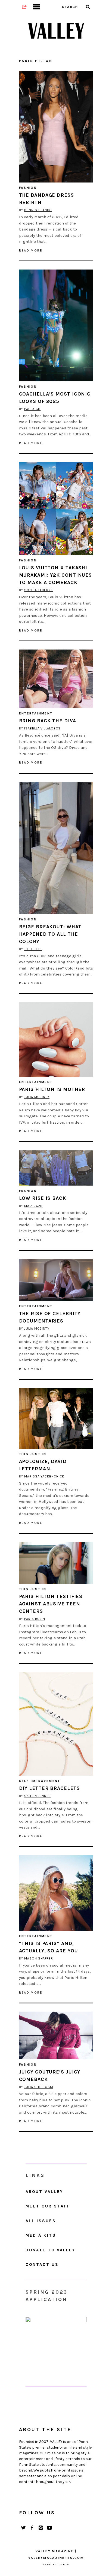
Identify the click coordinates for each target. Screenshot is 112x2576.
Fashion (28, 188)
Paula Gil (32, 409)
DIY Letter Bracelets (49, 1788)
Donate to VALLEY (50, 2250)
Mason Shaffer (39, 1958)
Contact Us (42, 2264)
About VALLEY (44, 2192)
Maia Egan (33, 1206)
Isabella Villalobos (42, 728)
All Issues (41, 2221)
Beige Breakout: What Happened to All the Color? (50, 934)
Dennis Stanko (38, 210)
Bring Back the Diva (48, 721)
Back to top (55, 2565)
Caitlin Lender (38, 1796)
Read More (31, 250)
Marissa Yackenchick (44, 1476)
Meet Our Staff (48, 2206)
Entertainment (36, 713)
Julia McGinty (37, 1097)
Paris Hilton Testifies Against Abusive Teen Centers (51, 1604)
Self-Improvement (40, 1781)
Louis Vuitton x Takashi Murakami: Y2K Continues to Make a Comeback (56, 575)
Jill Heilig (33, 949)
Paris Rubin (35, 1619)
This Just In (33, 1454)
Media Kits (41, 2235)
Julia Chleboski (39, 2087)
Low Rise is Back (43, 1198)
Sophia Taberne (39, 590)
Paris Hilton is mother (52, 1089)
